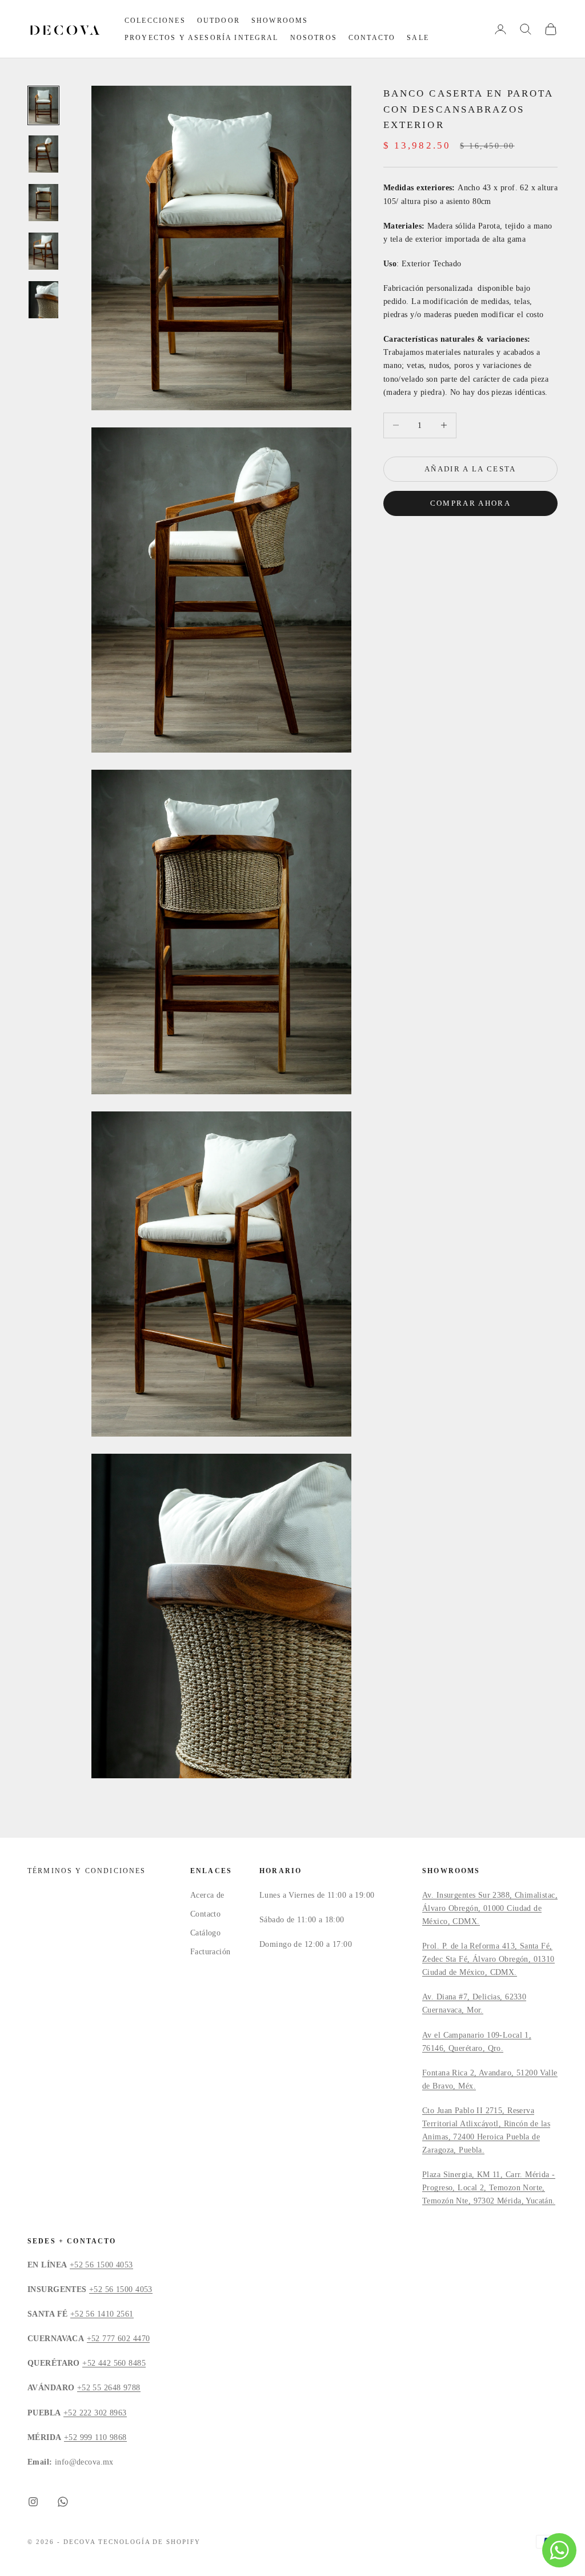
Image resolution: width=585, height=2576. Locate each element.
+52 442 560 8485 (114, 2363)
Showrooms (280, 21)
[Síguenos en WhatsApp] (63, 2502)
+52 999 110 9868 (95, 2437)
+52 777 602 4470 (119, 2339)
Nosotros (314, 38)
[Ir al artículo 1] (43, 105)
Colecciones (155, 21)
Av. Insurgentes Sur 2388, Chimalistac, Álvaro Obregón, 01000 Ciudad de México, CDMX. (490, 1908)
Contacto (372, 38)
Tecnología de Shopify (150, 2542)
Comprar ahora (470, 503)
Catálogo (205, 1933)
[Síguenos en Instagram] (33, 2502)
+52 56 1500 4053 (101, 2265)
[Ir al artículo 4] (43, 251)
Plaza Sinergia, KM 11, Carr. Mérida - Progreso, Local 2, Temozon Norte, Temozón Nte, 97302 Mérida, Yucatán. (489, 2188)
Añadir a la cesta (470, 469)
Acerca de (207, 1895)
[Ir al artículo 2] (43, 154)
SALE (418, 38)
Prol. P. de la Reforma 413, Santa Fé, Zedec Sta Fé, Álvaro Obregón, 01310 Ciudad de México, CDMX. (488, 1959)
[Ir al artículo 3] (43, 203)
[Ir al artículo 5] (43, 300)
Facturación (211, 1952)
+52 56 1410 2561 (102, 2314)
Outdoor (219, 21)
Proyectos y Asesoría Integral (202, 38)
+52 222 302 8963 (95, 2413)
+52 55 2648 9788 (109, 2388)
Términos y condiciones (87, 1871)
